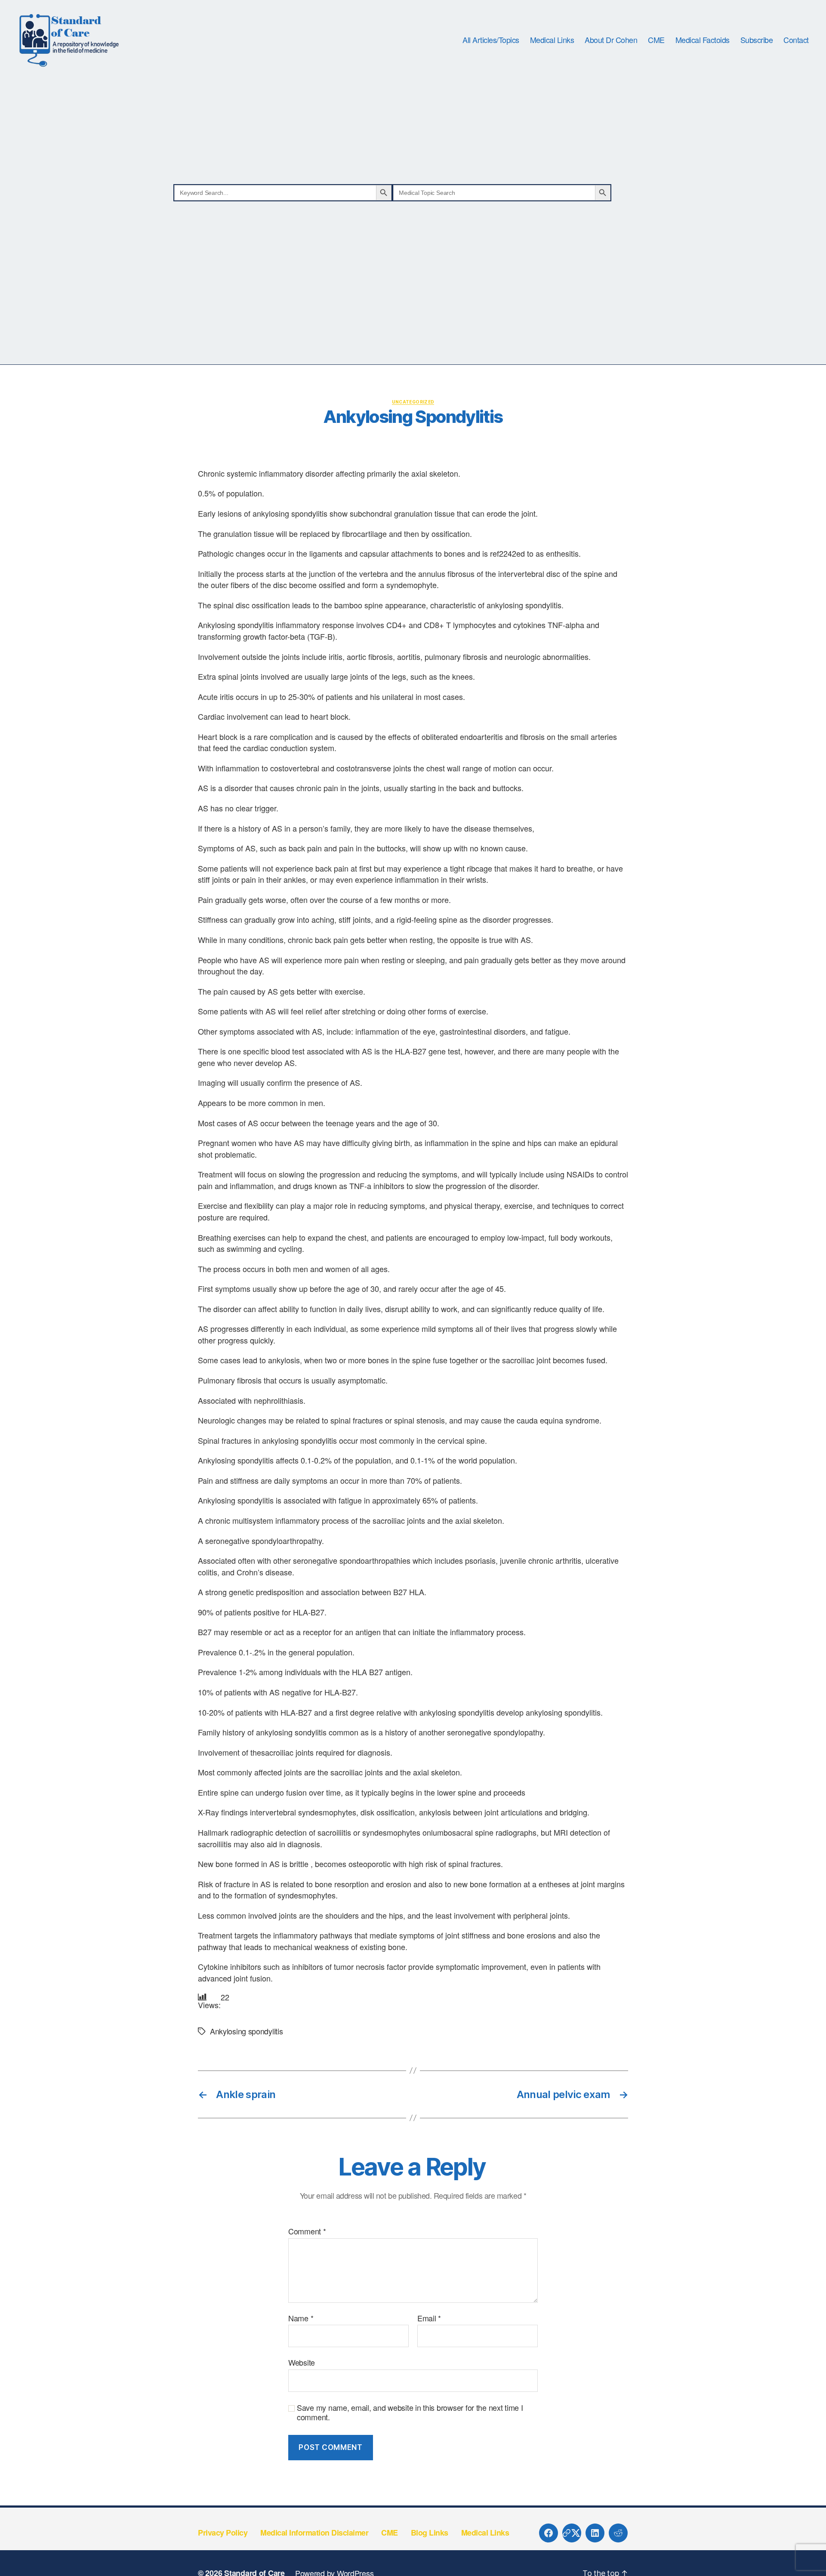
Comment (307, 2231)
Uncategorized (413, 402)
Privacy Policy (223, 2533)
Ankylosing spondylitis (246, 2031)
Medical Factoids (703, 40)
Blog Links (430, 2533)
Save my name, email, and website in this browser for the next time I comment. (410, 2412)
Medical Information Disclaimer (314, 2533)
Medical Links (552, 40)
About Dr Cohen (611, 40)
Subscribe (757, 40)
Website (302, 2362)
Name (301, 2318)
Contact (796, 40)
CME (656, 40)
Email (429, 2318)
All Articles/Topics (491, 40)
